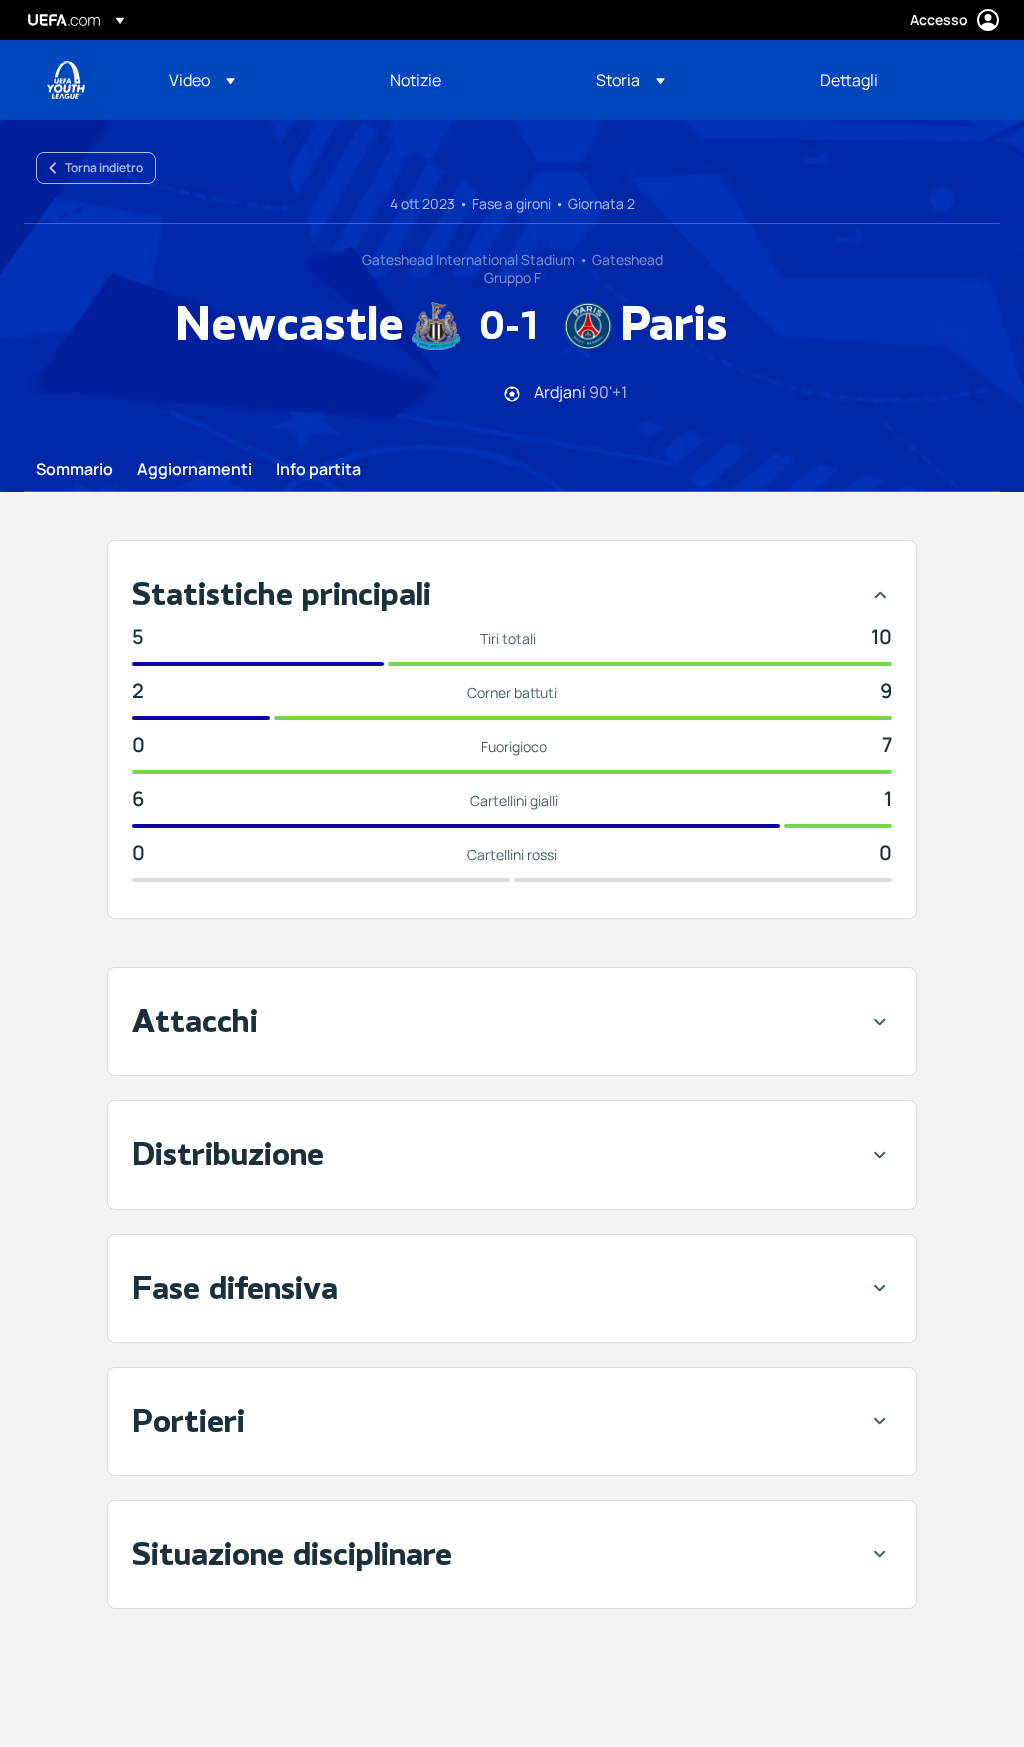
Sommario (74, 470)
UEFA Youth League (66, 80)
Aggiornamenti (194, 470)
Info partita (318, 470)
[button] (202, 80)
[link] (415, 80)
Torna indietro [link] (104, 167)
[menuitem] (254, 80)
